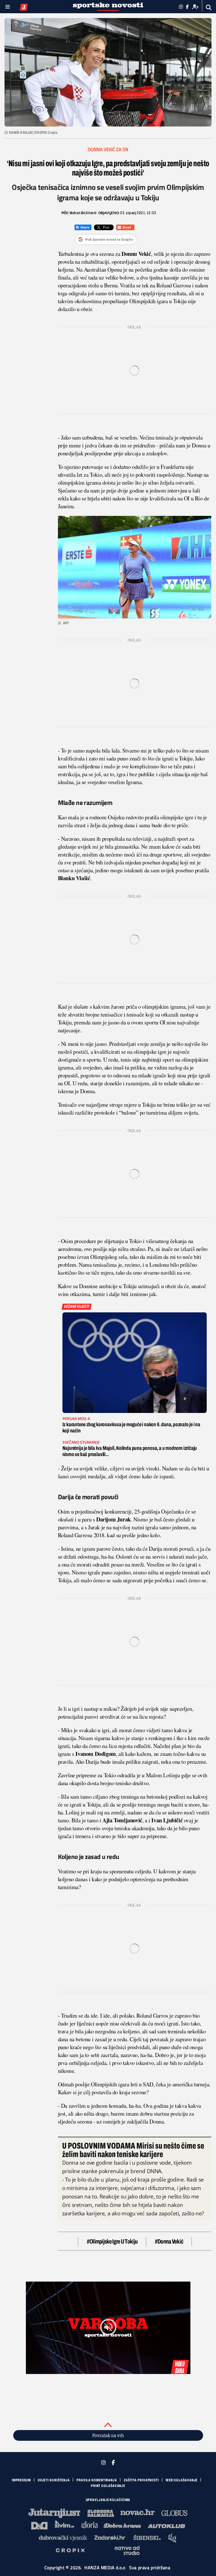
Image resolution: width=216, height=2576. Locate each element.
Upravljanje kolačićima (108, 2500)
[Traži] (209, 7)
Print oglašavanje (108, 2486)
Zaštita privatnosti (141, 2480)
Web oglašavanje (182, 2480)
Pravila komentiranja (97, 2480)
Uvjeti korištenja (54, 2480)
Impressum (21, 2480)
